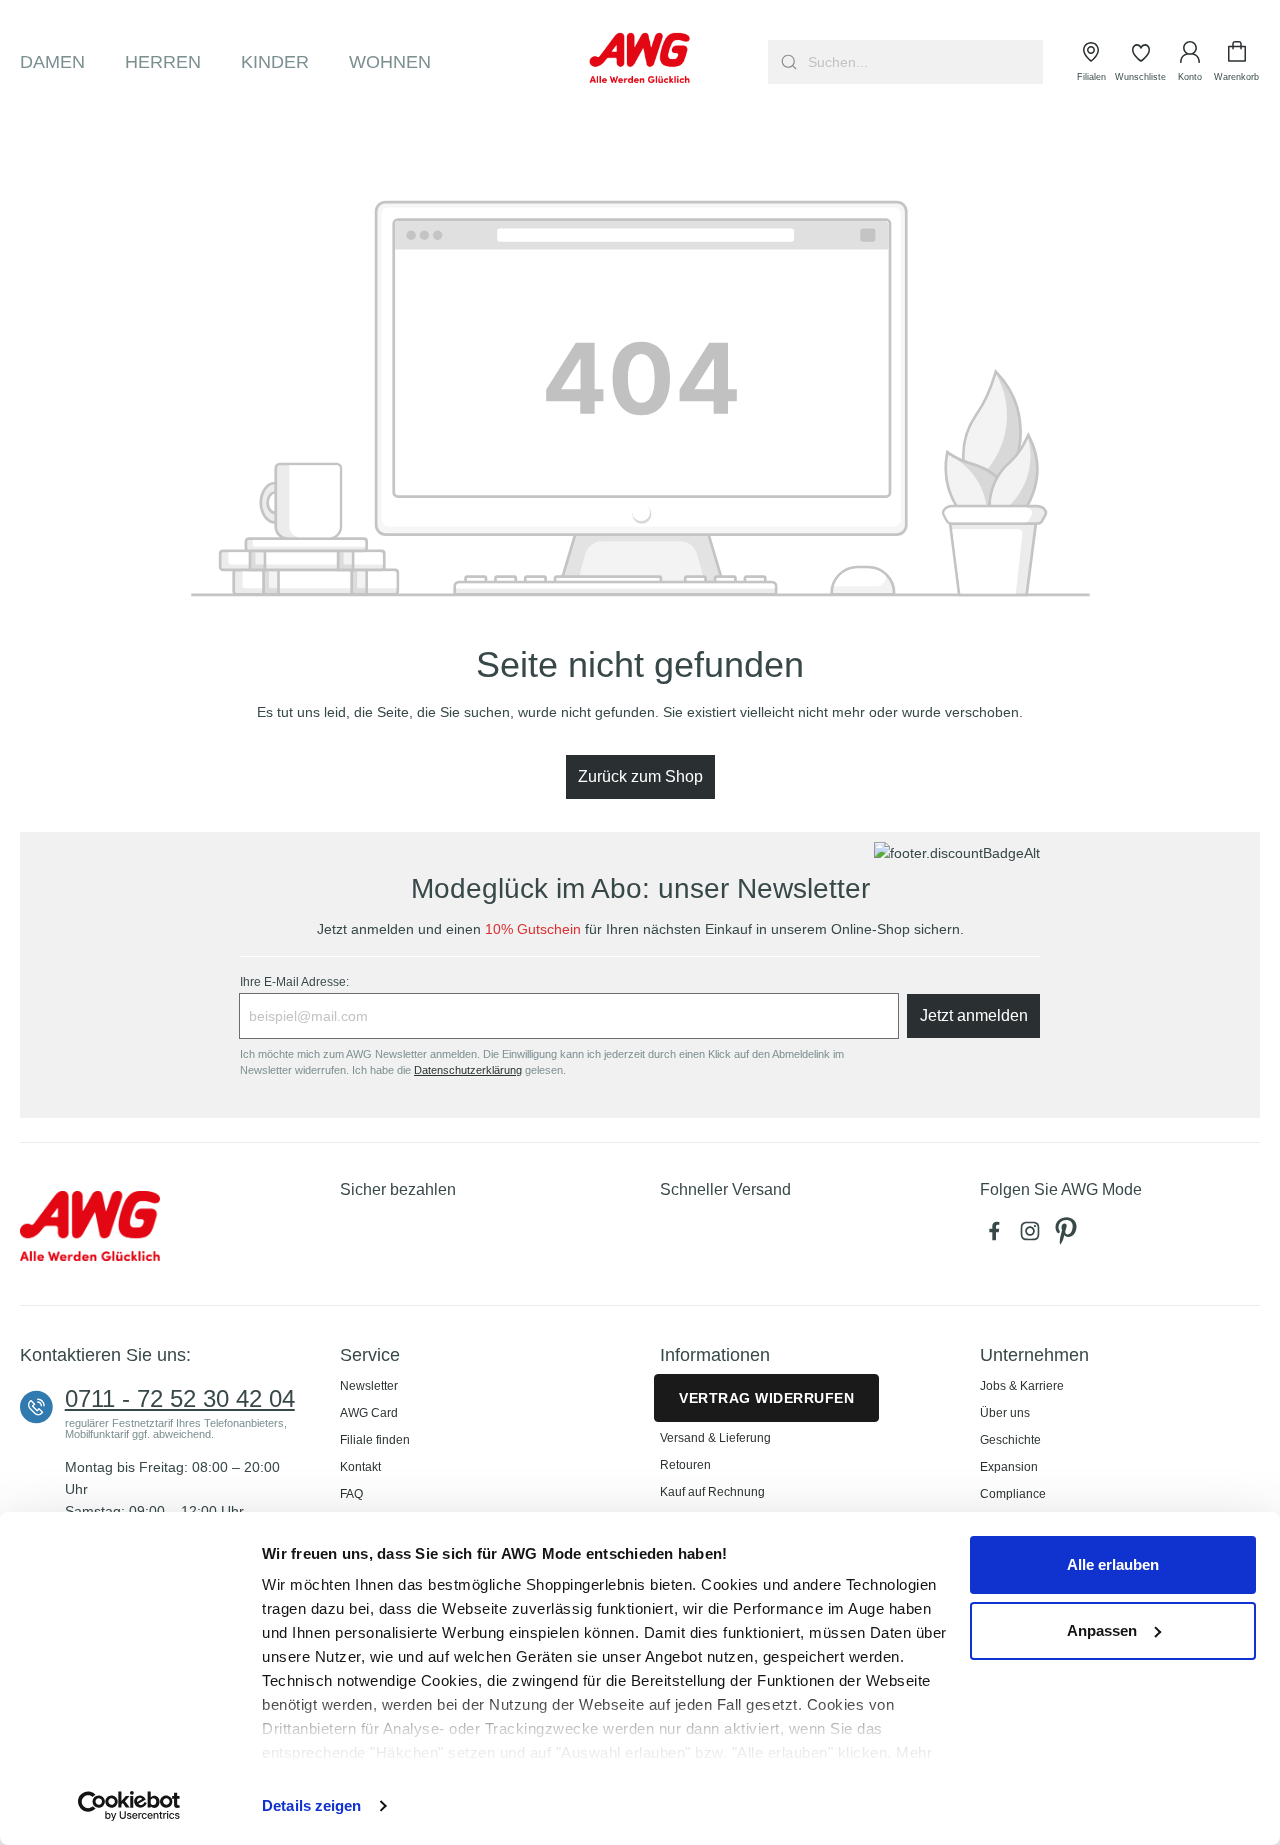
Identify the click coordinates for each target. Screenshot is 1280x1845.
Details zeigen (311, 1805)
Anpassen (1102, 1630)
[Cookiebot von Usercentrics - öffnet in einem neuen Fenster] (129, 1806)
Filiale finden (375, 1440)
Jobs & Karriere (1022, 1386)
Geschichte (1010, 1440)
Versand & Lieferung (715, 1438)
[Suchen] (786, 62)
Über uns (1005, 1413)
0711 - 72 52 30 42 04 (180, 1399)
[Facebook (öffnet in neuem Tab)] (998, 1236)
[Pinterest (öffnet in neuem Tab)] (1068, 1236)
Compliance (1013, 1494)
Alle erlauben (1113, 1564)
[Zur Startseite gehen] (640, 58)
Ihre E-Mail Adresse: (294, 982)
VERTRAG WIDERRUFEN (766, 1398)
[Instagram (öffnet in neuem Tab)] (1034, 1236)
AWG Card (369, 1413)
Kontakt (360, 1467)
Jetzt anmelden (974, 1015)
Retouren (685, 1465)
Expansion (1009, 1467)
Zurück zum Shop (640, 776)
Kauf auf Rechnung (712, 1492)
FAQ (351, 1494)
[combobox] (923, 62)
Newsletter (369, 1386)
